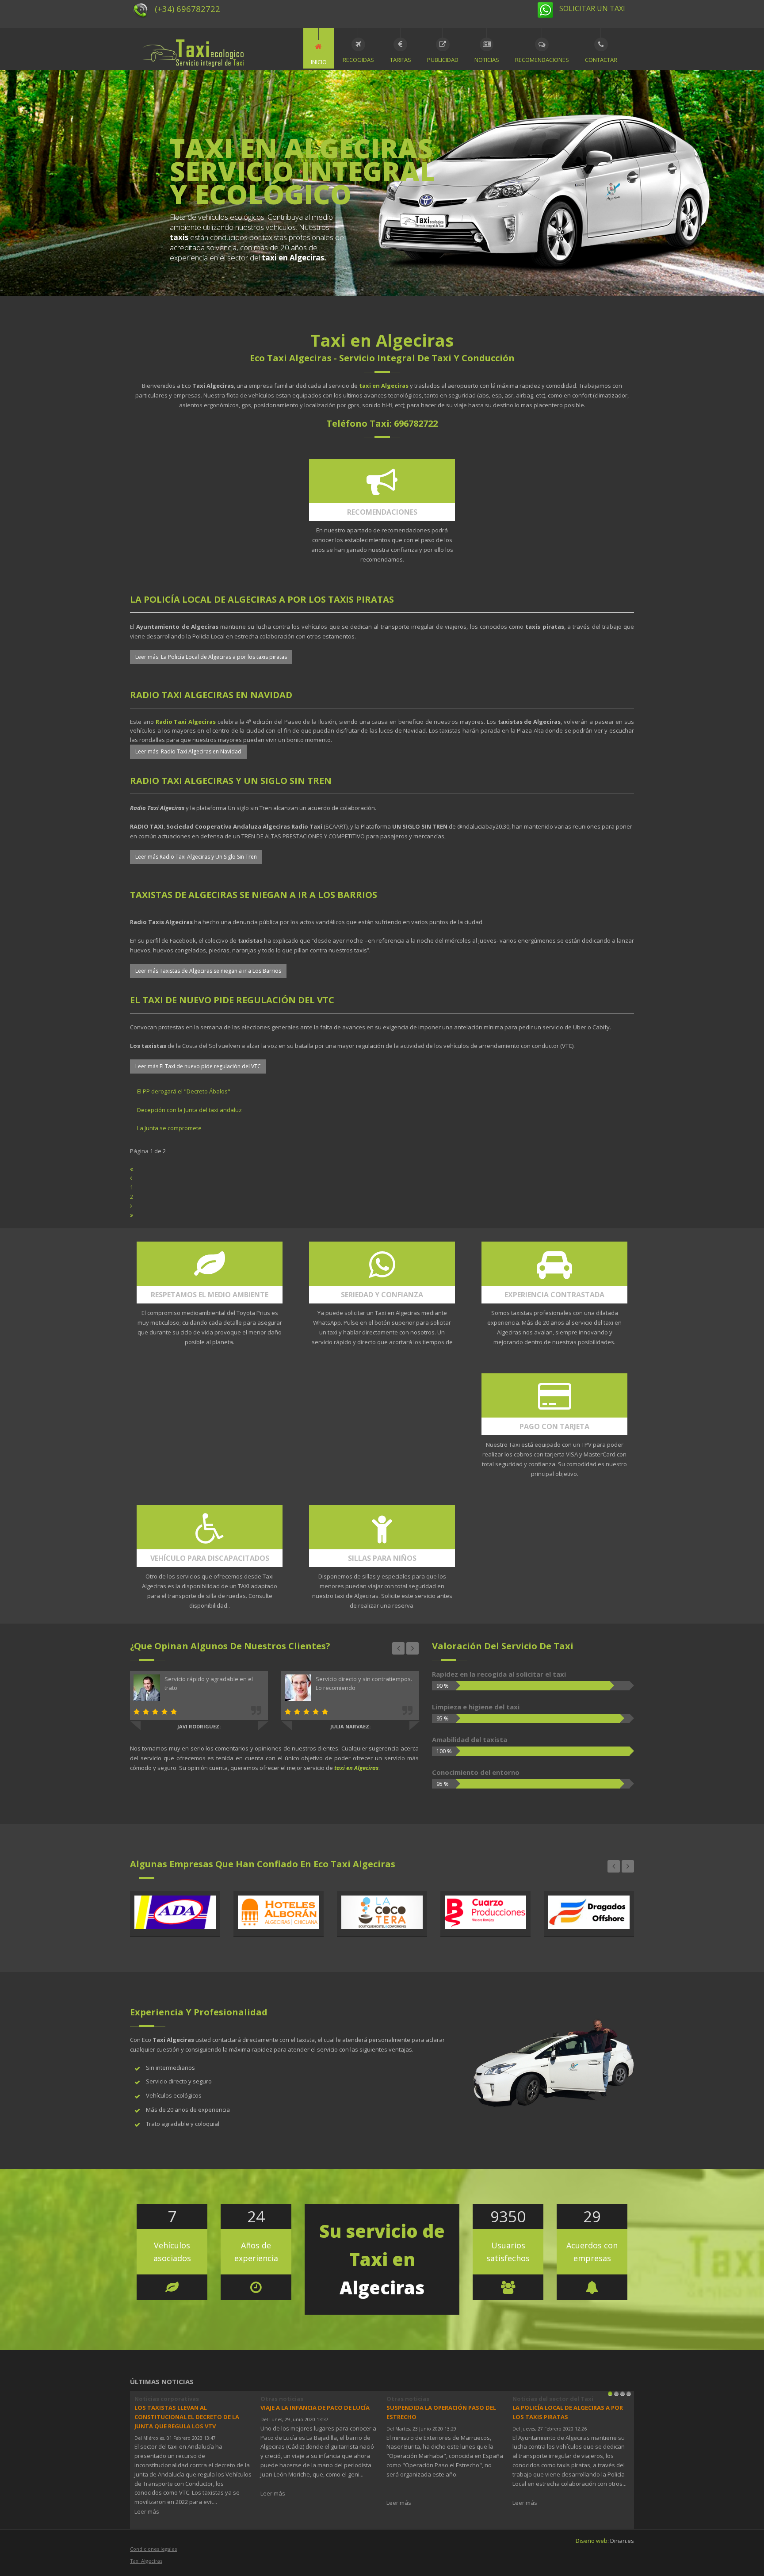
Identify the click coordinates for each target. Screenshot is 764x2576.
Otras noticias (282, 2399)
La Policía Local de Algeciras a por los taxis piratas (262, 599)
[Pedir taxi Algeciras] (548, 9)
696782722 (416, 423)
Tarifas (401, 60)
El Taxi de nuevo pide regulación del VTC (232, 1000)
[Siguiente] (131, 1206)
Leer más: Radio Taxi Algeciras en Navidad (188, 751)
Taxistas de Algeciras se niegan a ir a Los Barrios (254, 895)
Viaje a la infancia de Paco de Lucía (315, 2408)
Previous (398, 1648)
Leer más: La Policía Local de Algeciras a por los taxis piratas (211, 657)
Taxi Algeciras (146, 2561)
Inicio (319, 62)
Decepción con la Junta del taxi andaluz (189, 1110)
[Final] (132, 1215)
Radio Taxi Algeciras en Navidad (211, 695)
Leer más (147, 2511)
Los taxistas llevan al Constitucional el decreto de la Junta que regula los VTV (187, 2417)
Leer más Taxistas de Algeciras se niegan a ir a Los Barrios (208, 971)
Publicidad (443, 60)
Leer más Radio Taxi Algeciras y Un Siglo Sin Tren (196, 857)
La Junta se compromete (169, 1128)
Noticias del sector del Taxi (553, 2399)
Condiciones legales (153, 2549)
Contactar (601, 60)
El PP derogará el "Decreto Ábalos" (184, 1091)
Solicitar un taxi (591, 8)
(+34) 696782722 (187, 9)
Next (413, 1648)
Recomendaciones (542, 60)
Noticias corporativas (167, 2399)
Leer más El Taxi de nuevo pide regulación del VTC (198, 1066)
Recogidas (358, 60)
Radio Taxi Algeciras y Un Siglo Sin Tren (231, 781)
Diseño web (592, 2541)
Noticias (487, 60)
